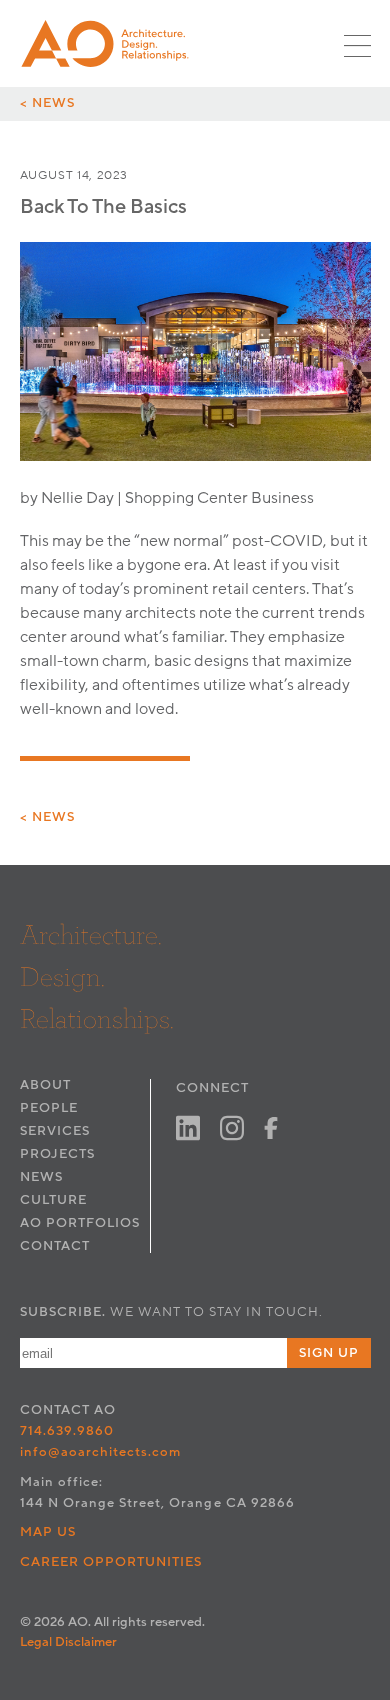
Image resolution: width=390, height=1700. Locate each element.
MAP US (48, 1532)
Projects (57, 1154)
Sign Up (329, 1353)
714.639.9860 (67, 1431)
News (41, 1177)
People (49, 1108)
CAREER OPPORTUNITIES (111, 1562)
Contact (55, 1246)
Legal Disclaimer (68, 1642)
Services (55, 1131)
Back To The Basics (103, 207)
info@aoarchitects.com (101, 1452)
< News (47, 103)
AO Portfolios (80, 1223)
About (45, 1085)
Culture (53, 1200)
